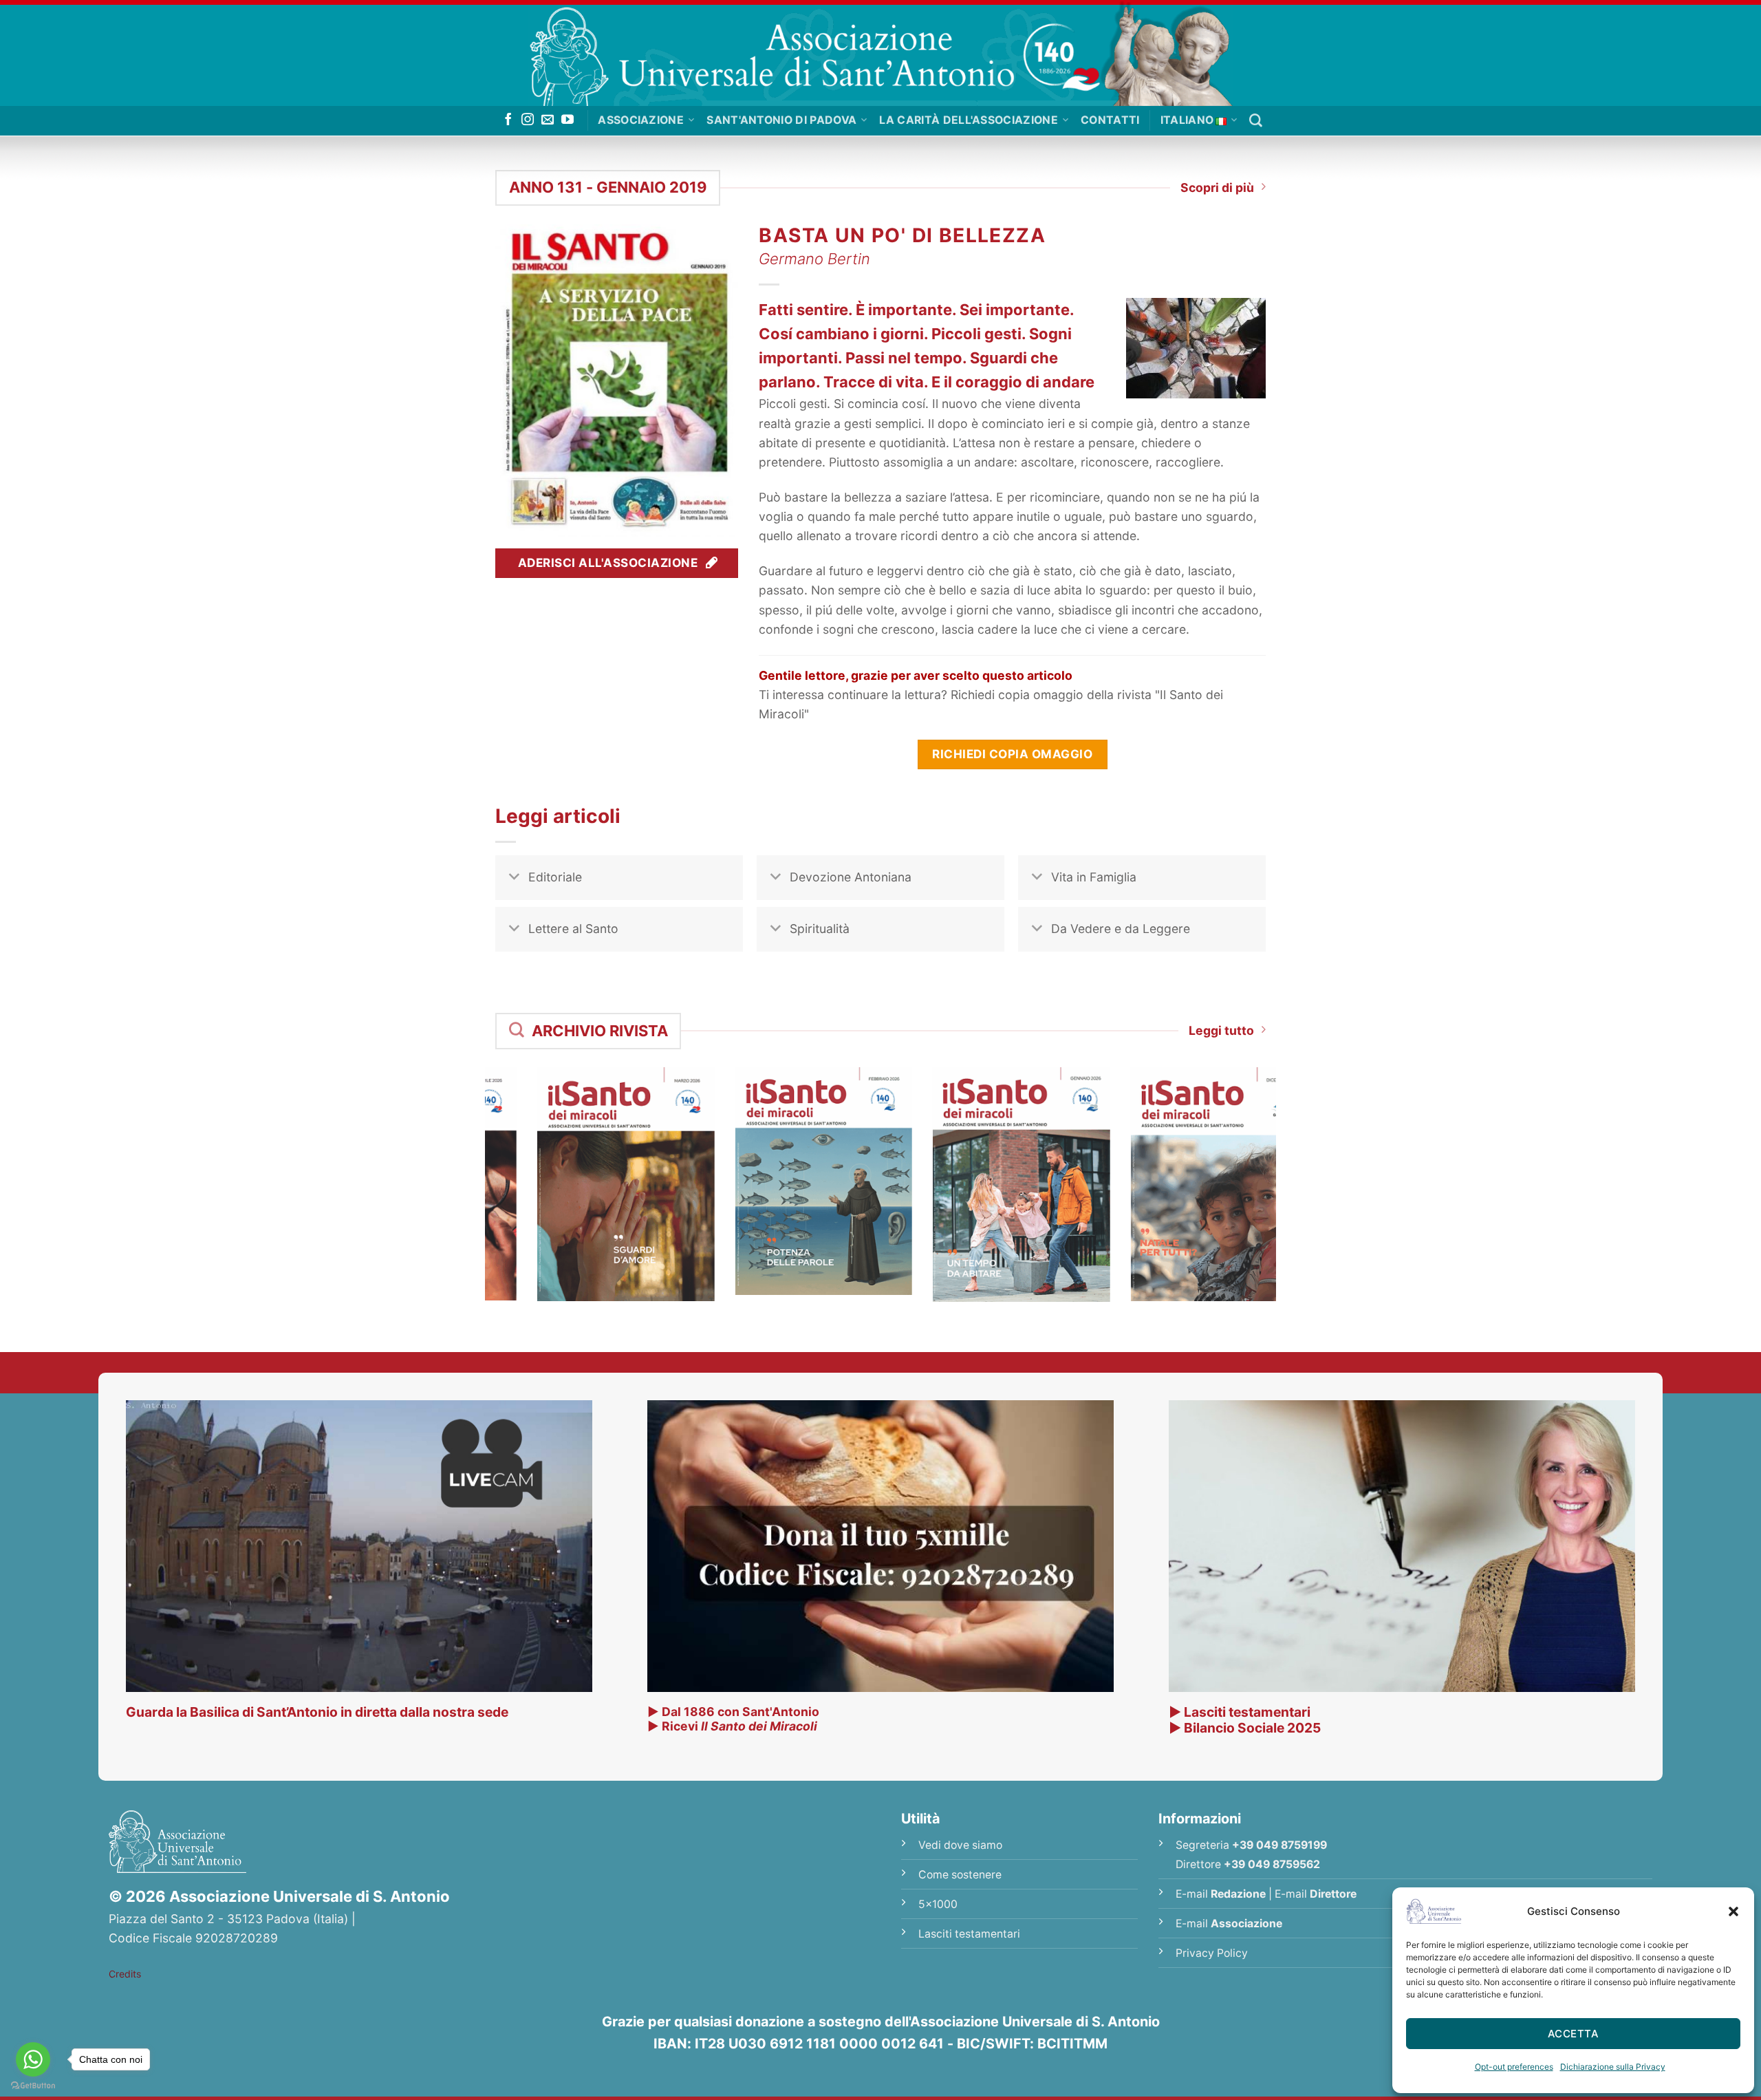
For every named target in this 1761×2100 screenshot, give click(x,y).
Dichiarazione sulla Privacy (1613, 2067)
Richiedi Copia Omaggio (1012, 754)
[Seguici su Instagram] (528, 120)
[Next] (1284, 1160)
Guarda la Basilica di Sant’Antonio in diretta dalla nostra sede (317, 1712)
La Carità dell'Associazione (969, 120)
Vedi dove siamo (960, 1845)
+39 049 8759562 (1272, 1864)
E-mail (1221, 1894)
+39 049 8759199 (1279, 1845)
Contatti (1110, 120)
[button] (1733, 1911)
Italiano (1187, 120)
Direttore (1333, 1894)
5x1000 (938, 1904)
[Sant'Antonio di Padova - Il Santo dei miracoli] (880, 53)
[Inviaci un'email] (548, 120)
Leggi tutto (1221, 1030)
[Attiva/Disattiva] (514, 879)
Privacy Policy (1212, 1953)
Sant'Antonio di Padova (781, 120)
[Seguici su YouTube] (568, 120)
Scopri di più (1217, 187)
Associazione (641, 120)
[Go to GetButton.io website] (33, 2086)
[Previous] (477, 1160)
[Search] (1256, 121)
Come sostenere (960, 1875)
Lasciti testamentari (969, 1934)
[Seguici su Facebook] (508, 120)
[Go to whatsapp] (33, 2059)
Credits (125, 1974)
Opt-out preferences (1514, 2067)
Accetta (1573, 2034)
